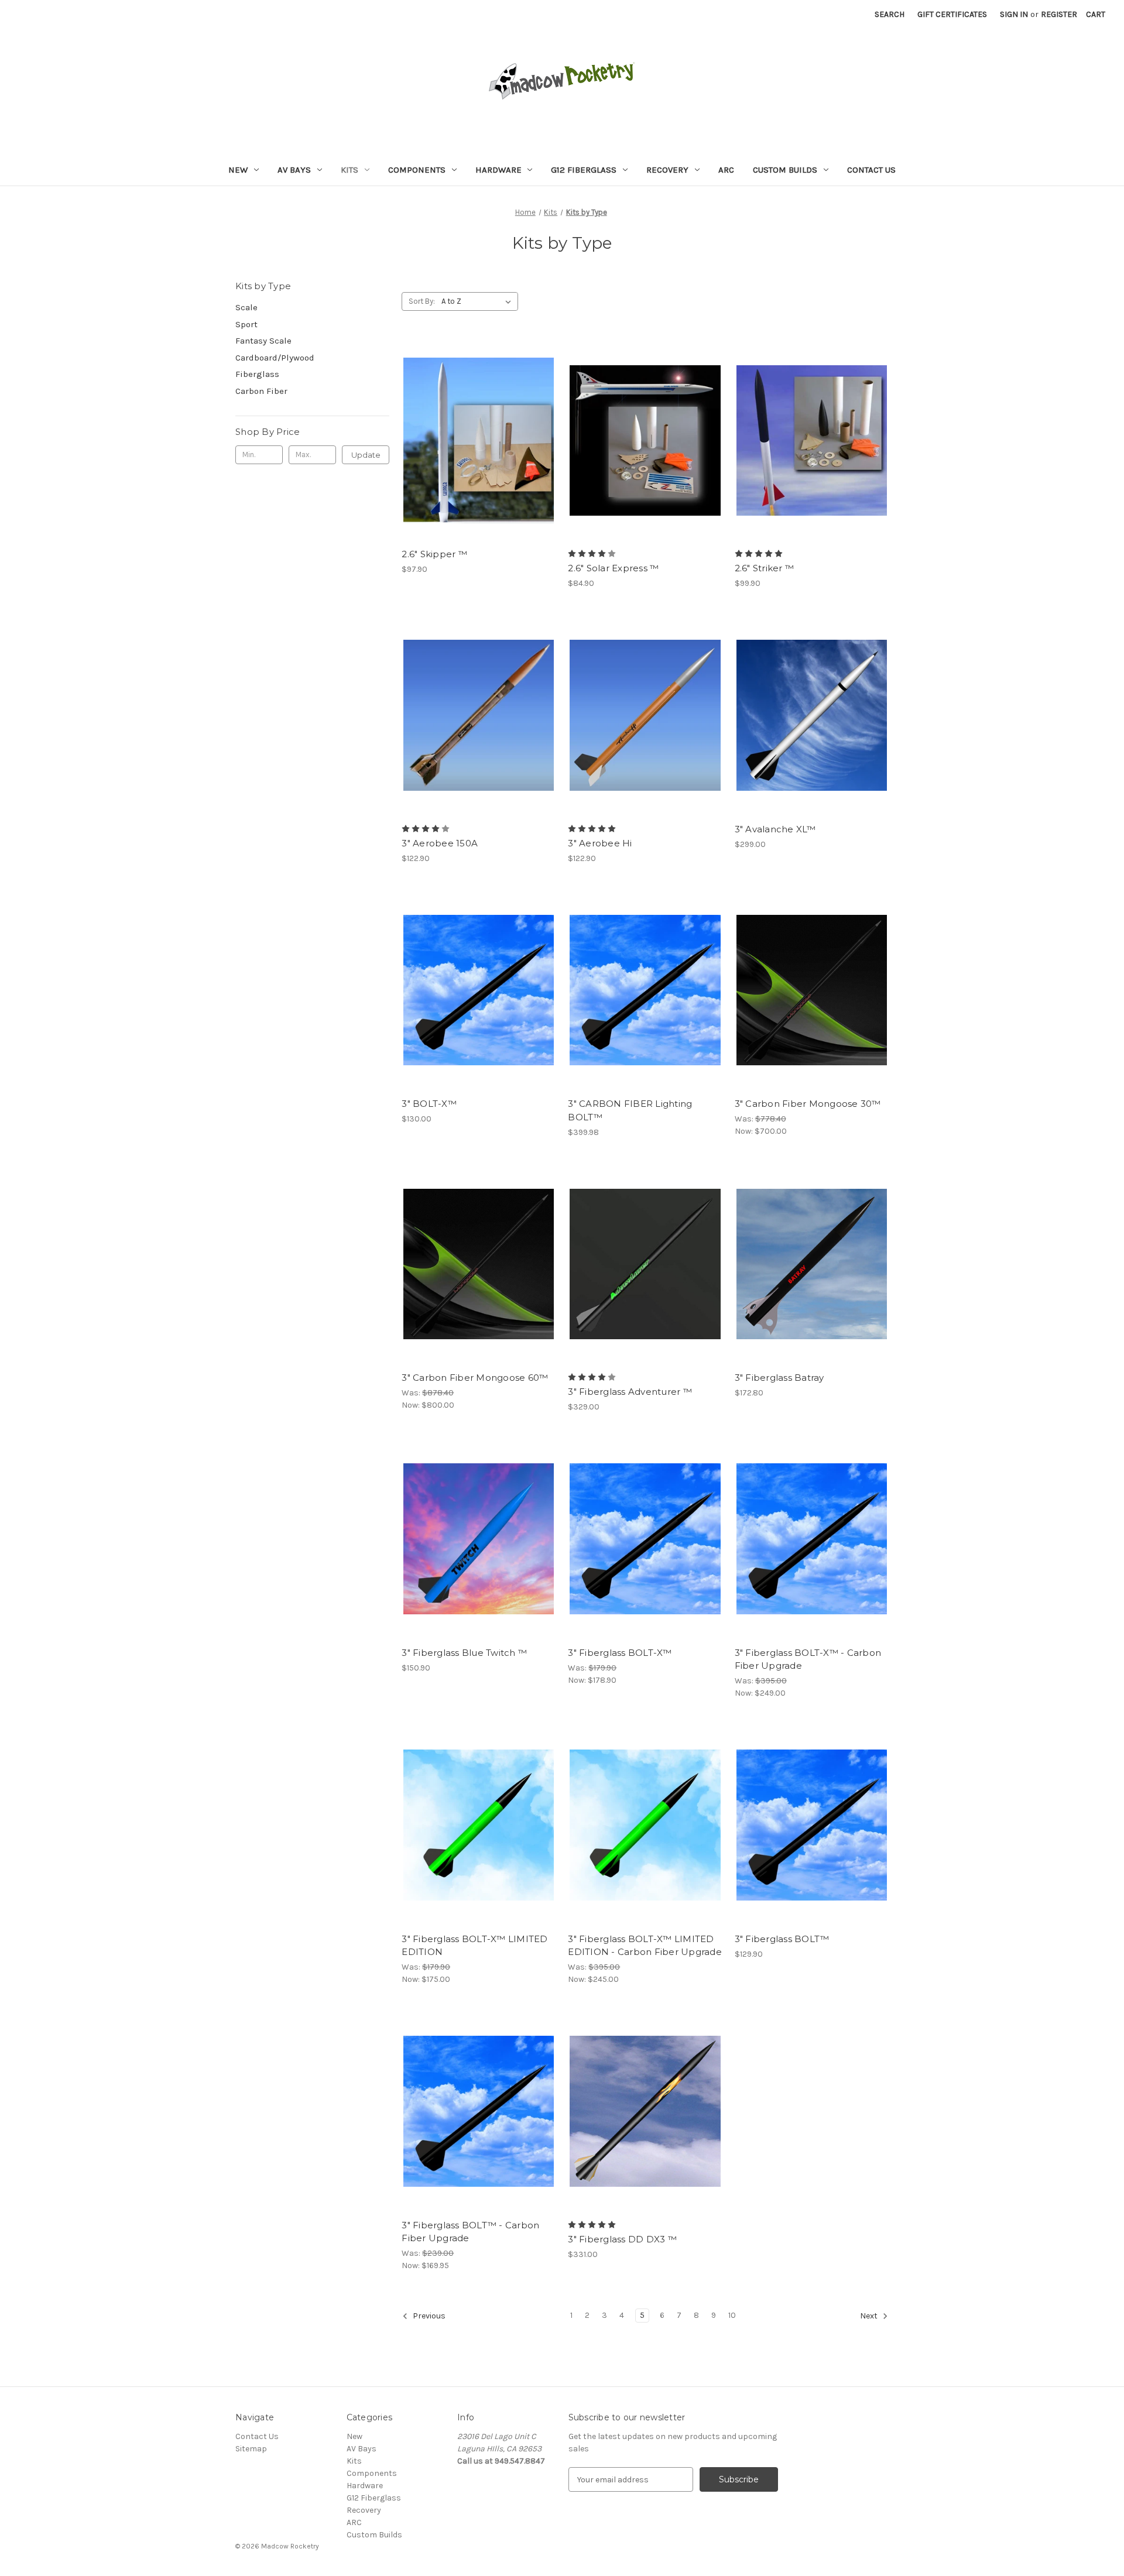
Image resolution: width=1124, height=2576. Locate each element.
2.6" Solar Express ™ (613, 568)
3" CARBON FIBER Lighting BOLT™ (630, 1110)
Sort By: (422, 301)
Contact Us (871, 170)
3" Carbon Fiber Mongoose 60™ (475, 1378)
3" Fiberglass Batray (779, 1378)
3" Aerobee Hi (600, 843)
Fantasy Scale (263, 341)
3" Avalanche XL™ (775, 829)
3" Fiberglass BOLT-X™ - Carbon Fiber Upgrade (808, 1659)
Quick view (478, 430)
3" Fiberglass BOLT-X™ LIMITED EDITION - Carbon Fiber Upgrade (645, 1946)
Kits (349, 170)
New (238, 170)
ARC (726, 170)
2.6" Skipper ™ (434, 554)
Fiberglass (257, 374)
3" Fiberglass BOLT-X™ (620, 1653)
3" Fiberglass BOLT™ (782, 1939)
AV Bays (294, 170)
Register (1059, 14)
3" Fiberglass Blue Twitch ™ (464, 1653)
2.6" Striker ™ (765, 568)
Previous (428, 2316)
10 (732, 2315)
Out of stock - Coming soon (645, 1274)
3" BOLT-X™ (429, 1104)
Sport (246, 324)
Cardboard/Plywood (275, 358)
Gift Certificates (952, 14)
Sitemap (251, 2449)
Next (870, 2316)
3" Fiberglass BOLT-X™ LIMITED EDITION (474, 1946)
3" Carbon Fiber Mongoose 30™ (808, 1104)
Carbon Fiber (261, 391)
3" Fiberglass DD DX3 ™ (622, 2239)
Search (890, 14)
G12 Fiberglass (584, 170)
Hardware (498, 170)
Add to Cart (479, 451)
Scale (246, 307)
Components (417, 170)
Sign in (1014, 14)
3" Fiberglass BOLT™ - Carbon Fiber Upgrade (470, 2232)
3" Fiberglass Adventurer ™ (630, 1392)
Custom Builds (785, 170)
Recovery (667, 170)
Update (366, 455)
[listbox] (479, 301)
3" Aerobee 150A (440, 843)
